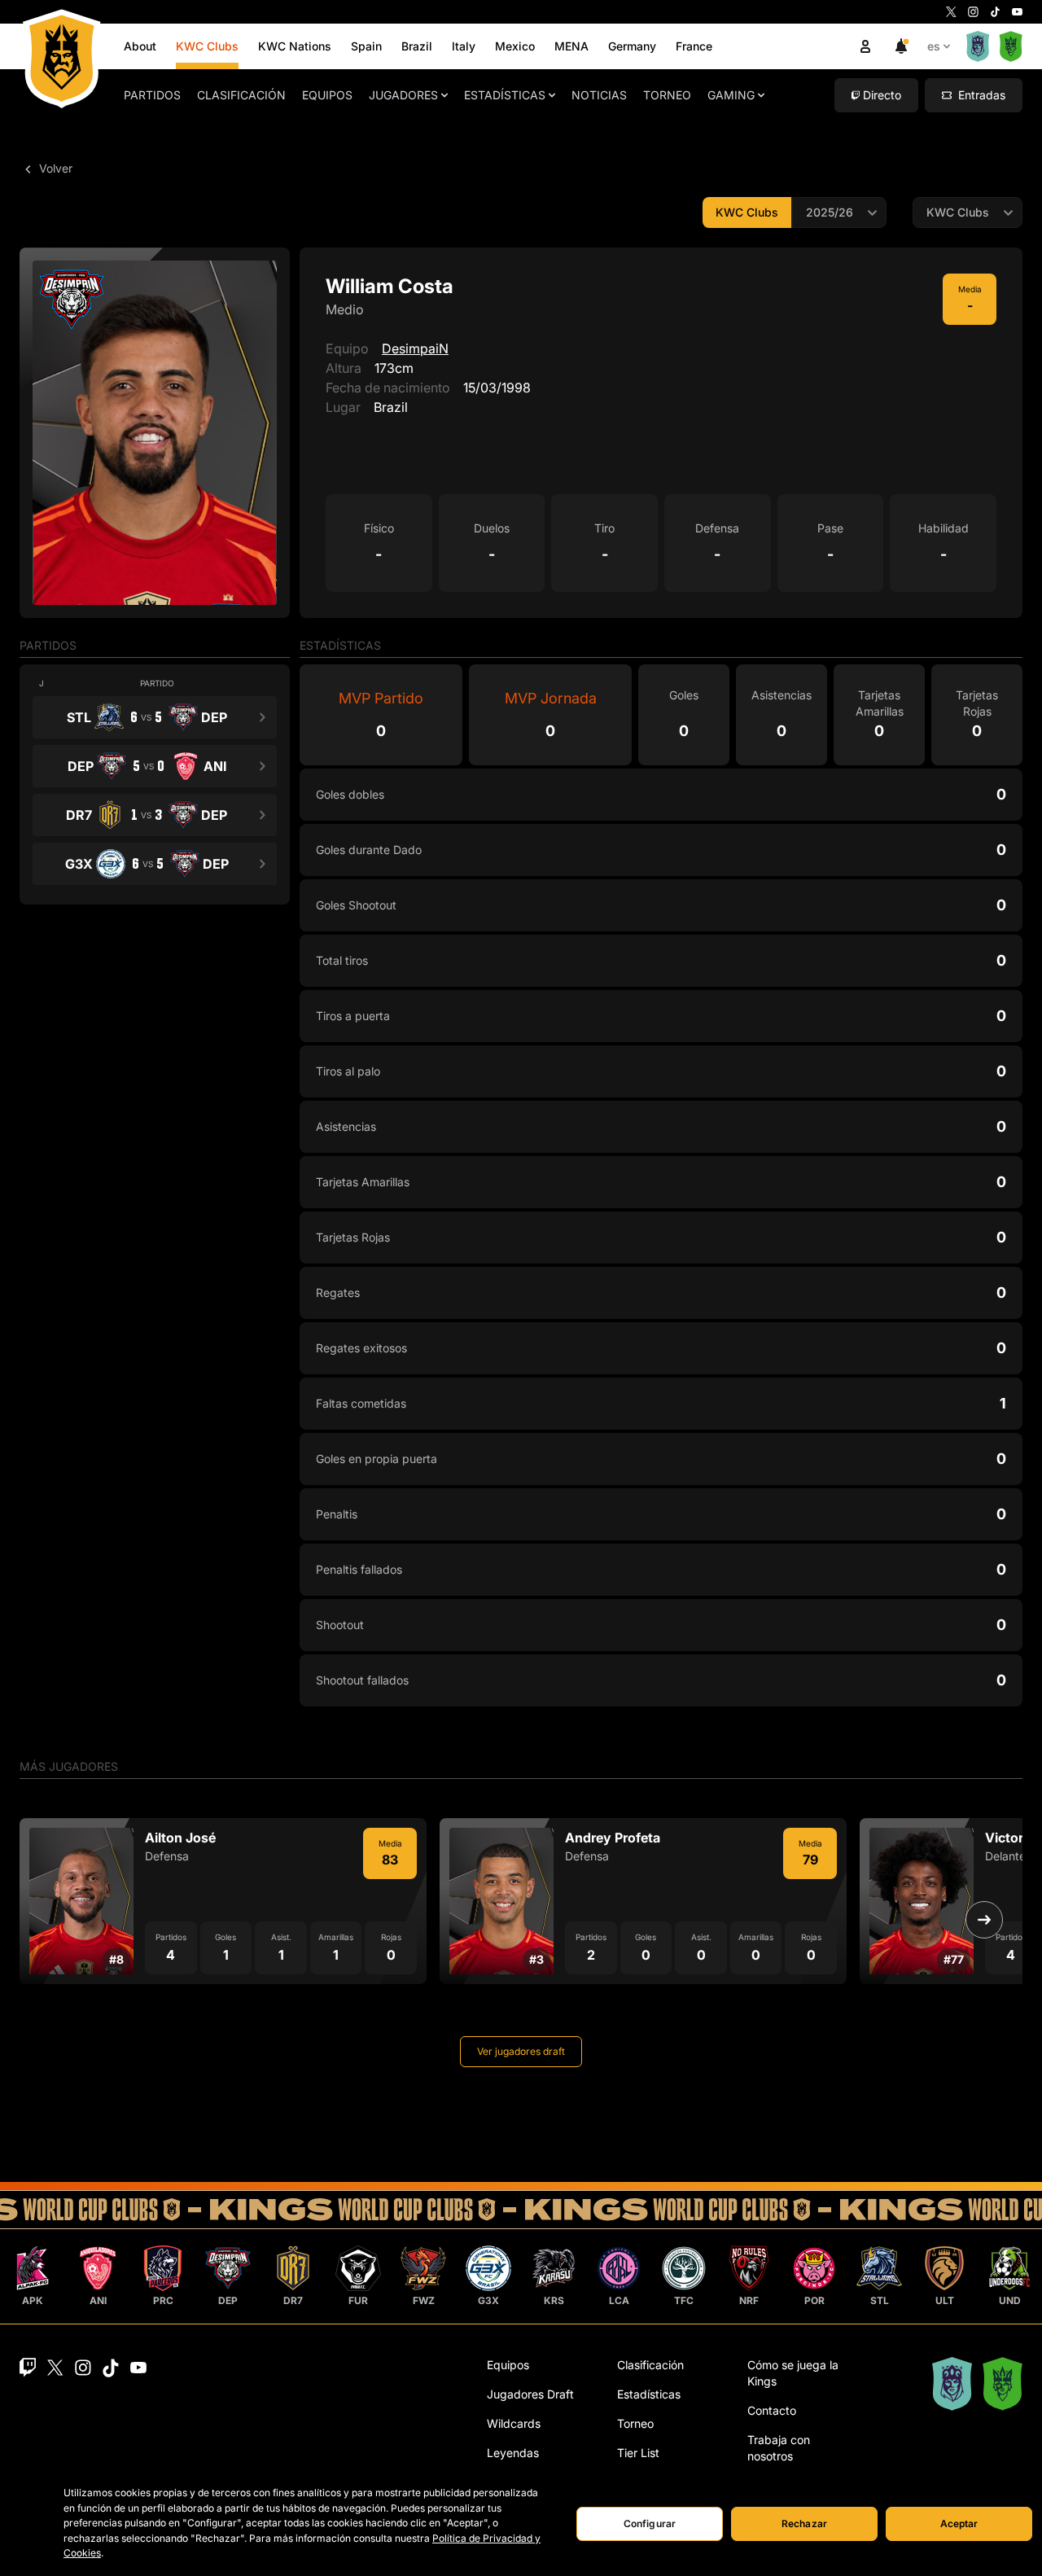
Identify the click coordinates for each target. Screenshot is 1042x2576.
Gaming (731, 95)
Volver (54, 168)
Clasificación (241, 95)
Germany (632, 46)
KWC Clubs (207, 46)
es (934, 46)
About (140, 46)
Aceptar (959, 2523)
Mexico (515, 46)
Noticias (599, 95)
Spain (366, 46)
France (694, 46)
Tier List (638, 2453)
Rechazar (804, 2523)
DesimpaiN (415, 348)
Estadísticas (505, 95)
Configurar (650, 2523)
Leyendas (513, 2453)
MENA (571, 46)
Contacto (772, 2410)
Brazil (417, 46)
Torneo (667, 95)
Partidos (152, 95)
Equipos (327, 95)
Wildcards (514, 2423)
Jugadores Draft (530, 2394)
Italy (464, 46)
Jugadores (403, 95)
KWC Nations (295, 46)
